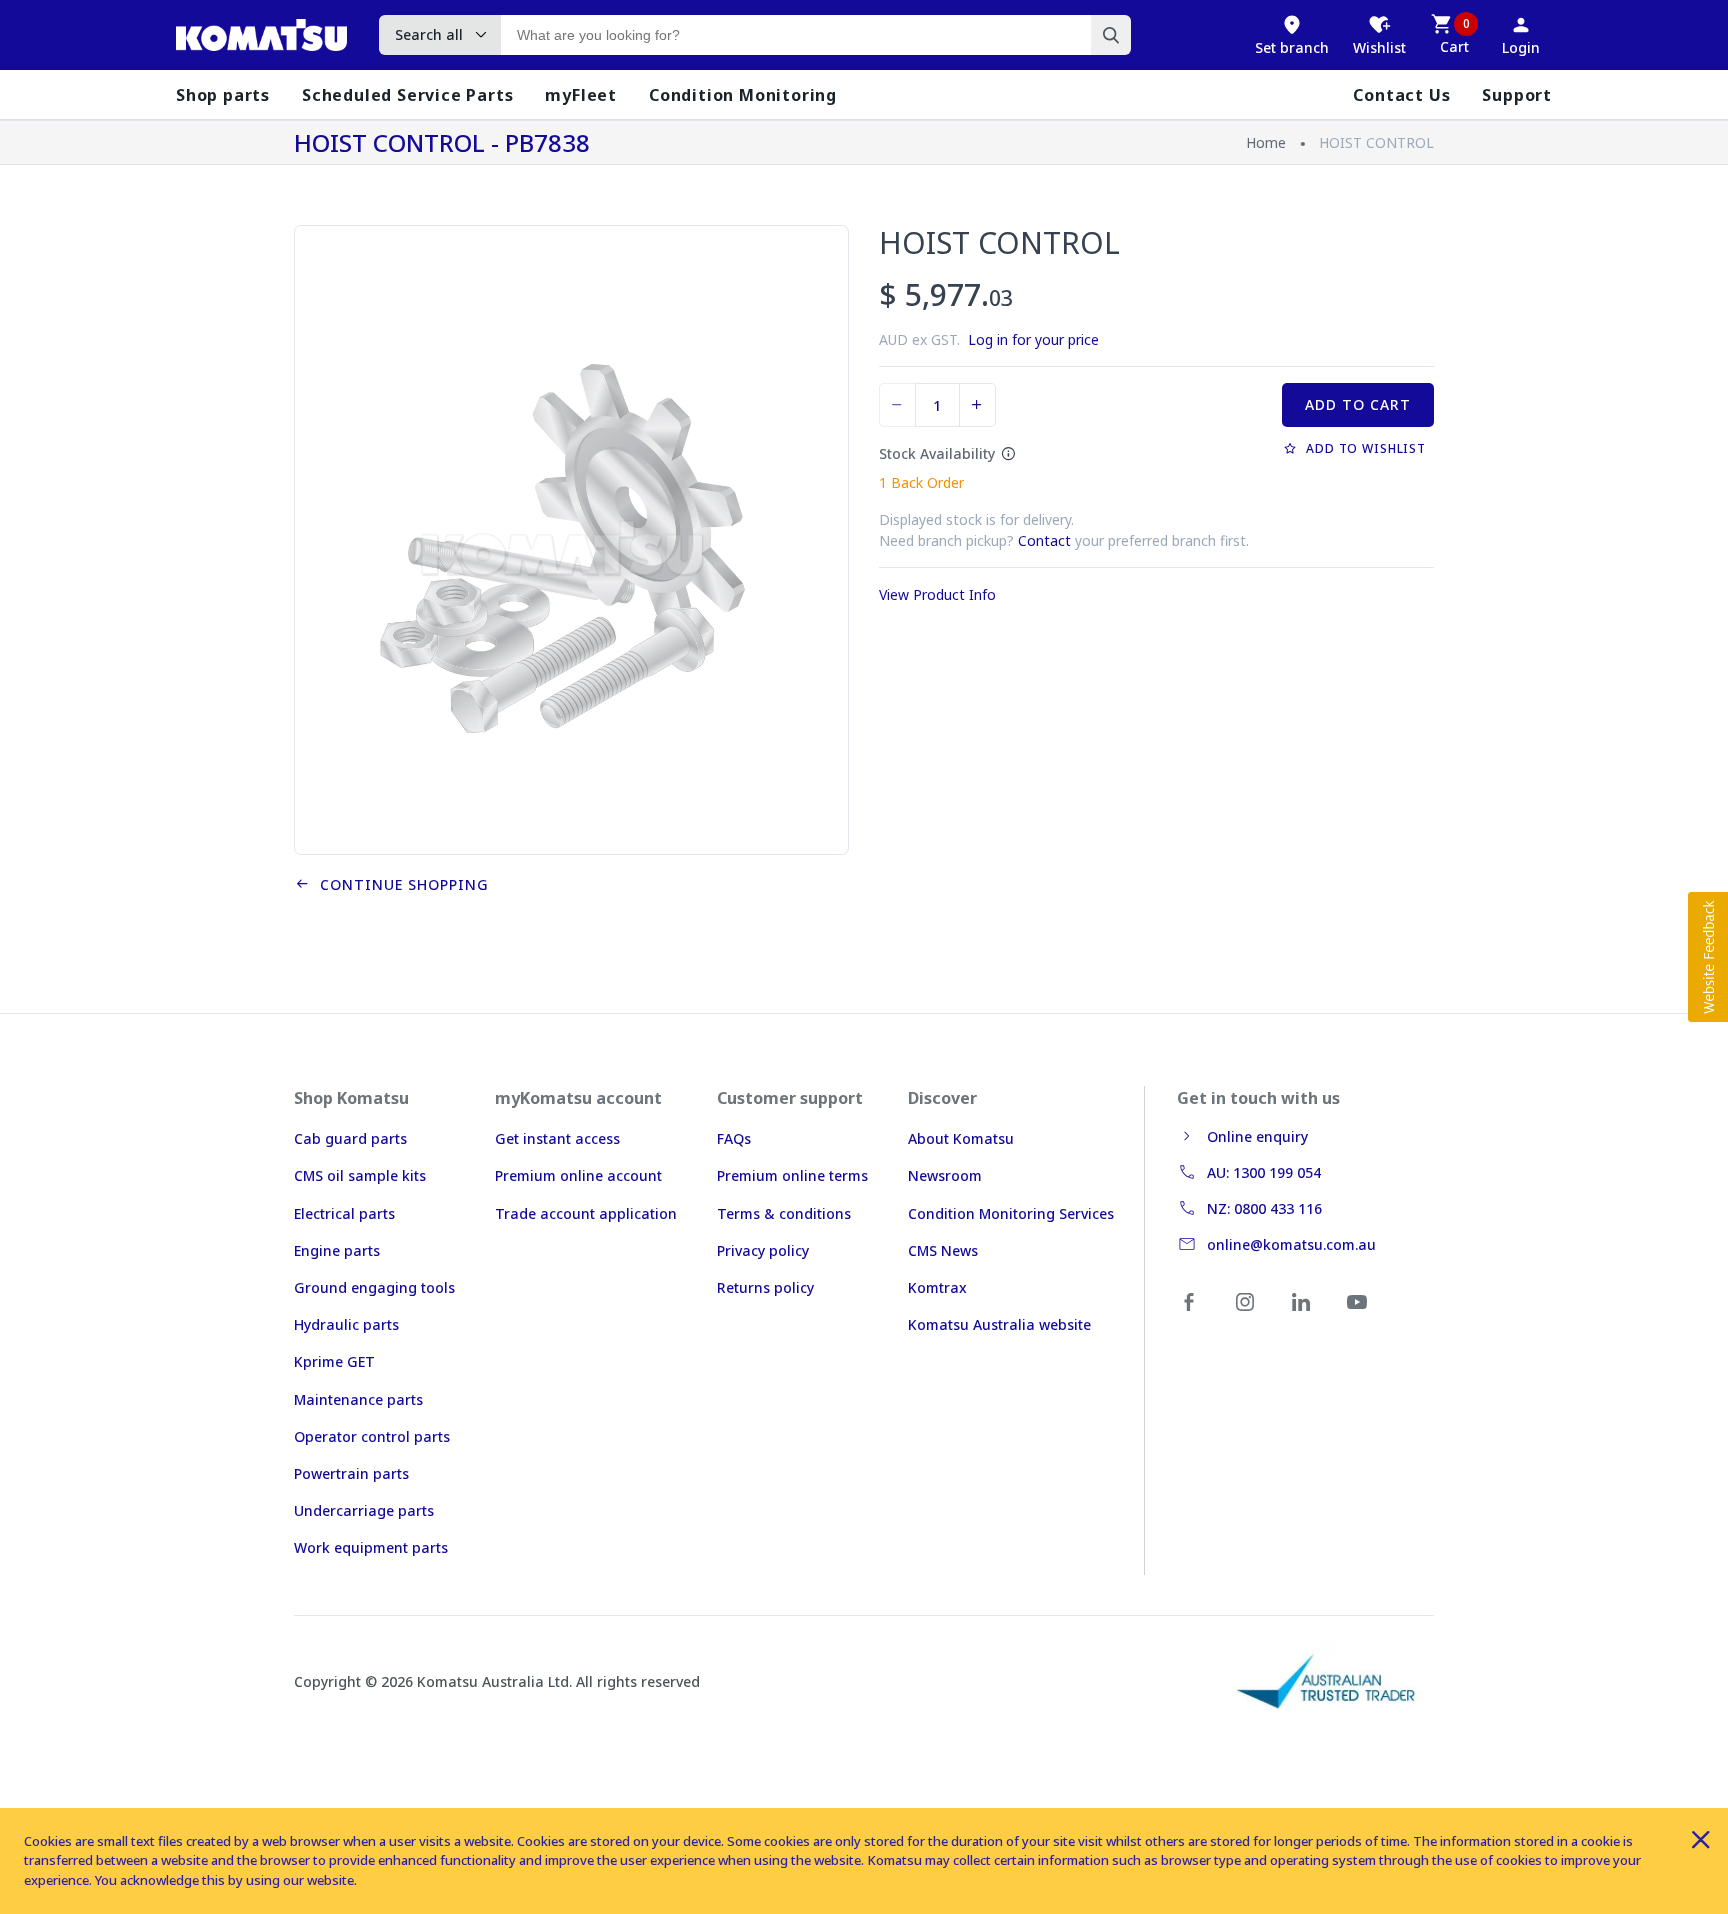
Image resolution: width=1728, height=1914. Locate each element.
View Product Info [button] (937, 594)
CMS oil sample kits (360, 1175)
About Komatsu (961, 1138)
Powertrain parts (351, 1473)
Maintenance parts (358, 1399)
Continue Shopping (399, 884)
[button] (1708, 957)
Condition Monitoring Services (1011, 1213)
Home (1266, 142)
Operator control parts (372, 1436)
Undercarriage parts (364, 1510)
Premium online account (578, 1175)
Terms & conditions (784, 1213)
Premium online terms (792, 1175)
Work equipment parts (371, 1547)
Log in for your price (1033, 339)
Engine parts (337, 1250)
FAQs (734, 1138)
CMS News (943, 1250)
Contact (1044, 540)
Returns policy (765, 1287)
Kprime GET (334, 1361)
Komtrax (937, 1287)
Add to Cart (1358, 404)
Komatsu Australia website (999, 1324)
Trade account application (586, 1213)
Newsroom (945, 1175)
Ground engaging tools (374, 1287)
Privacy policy (763, 1250)
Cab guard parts (350, 1138)
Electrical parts (344, 1213)
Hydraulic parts (346, 1324)
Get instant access (557, 1138)
